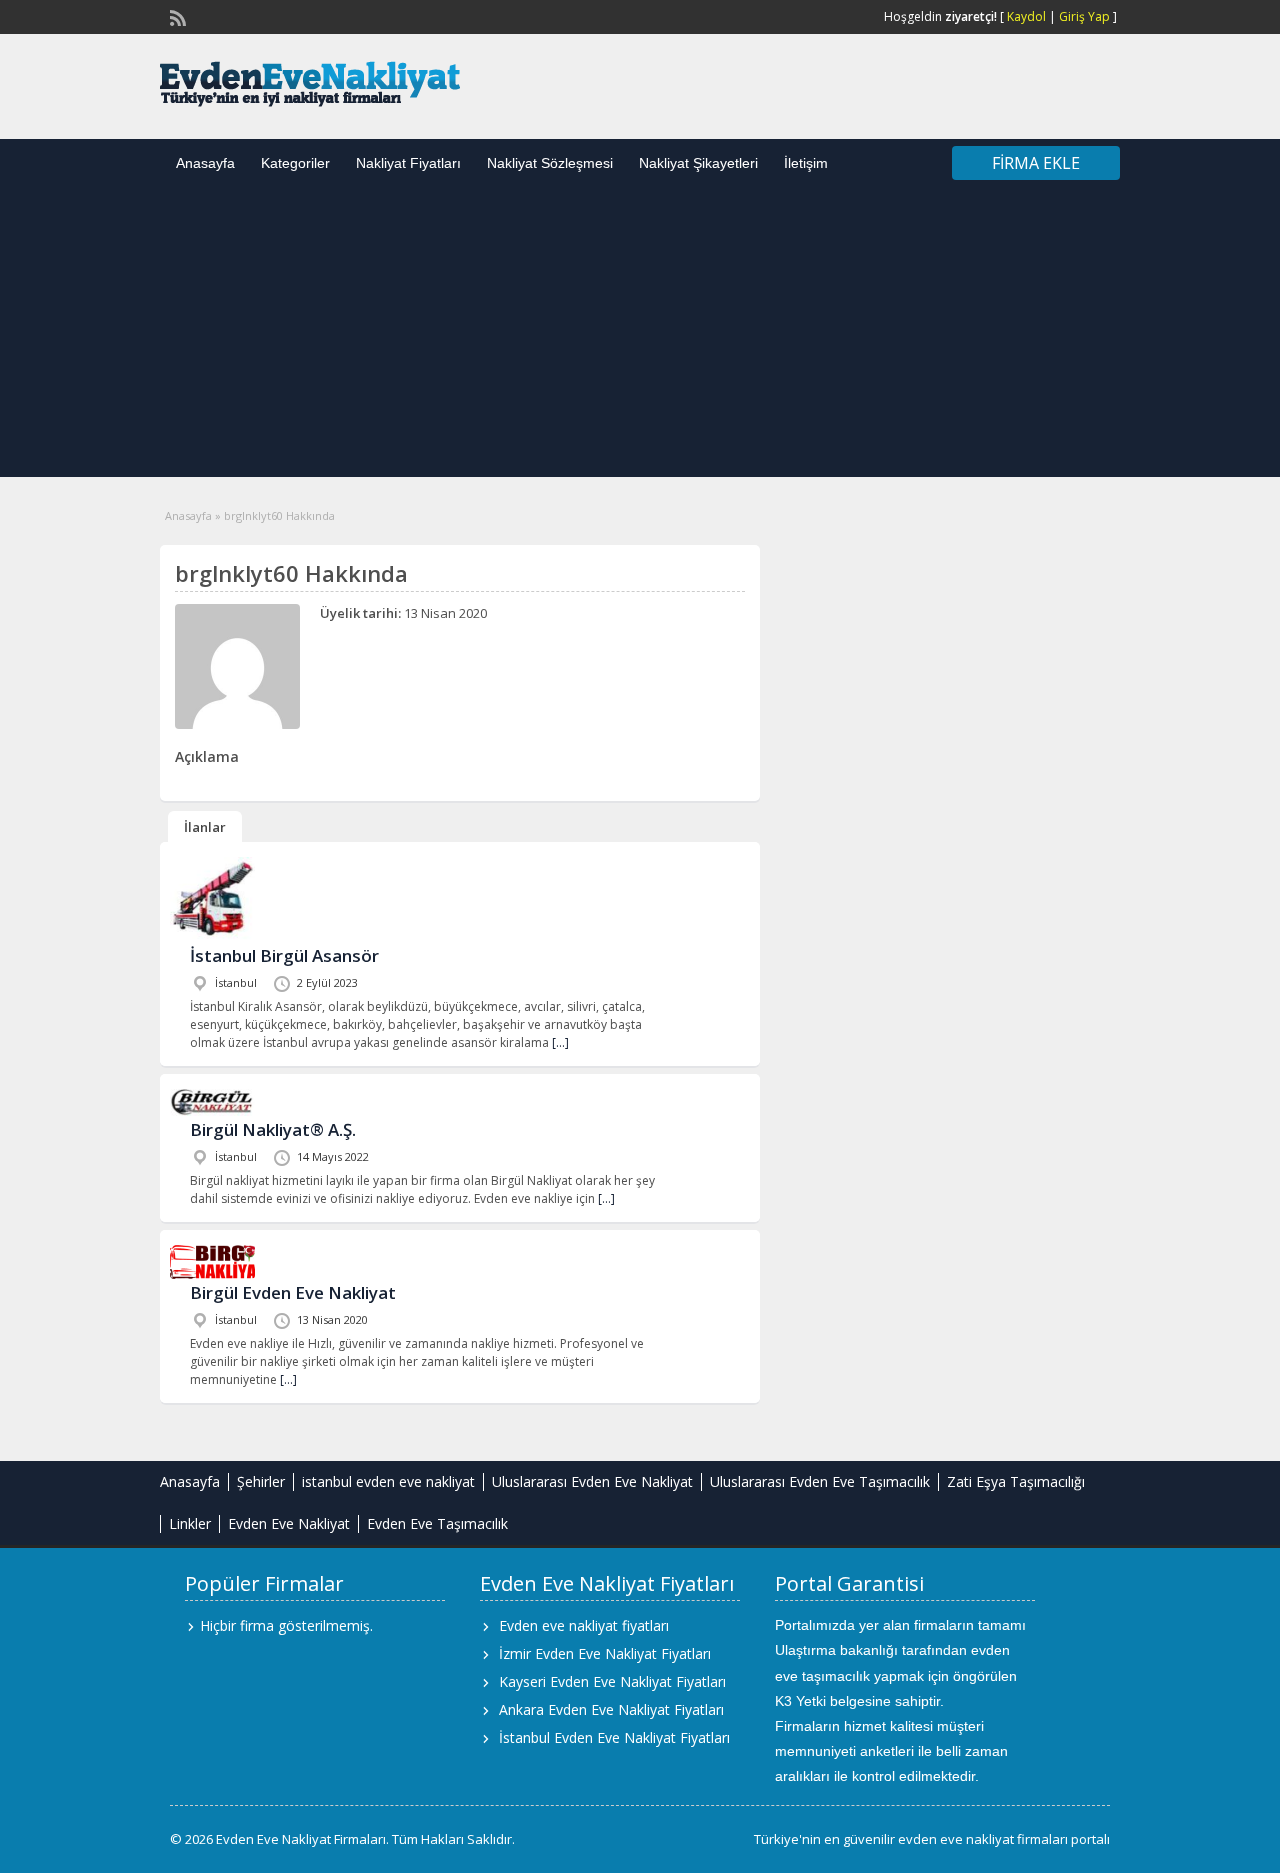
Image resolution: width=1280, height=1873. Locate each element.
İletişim (806, 163)
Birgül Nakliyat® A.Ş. (273, 1129)
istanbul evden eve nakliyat (388, 1481)
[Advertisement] (640, 337)
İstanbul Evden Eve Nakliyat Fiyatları (614, 1737)
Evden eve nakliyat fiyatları (584, 1625)
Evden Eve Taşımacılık (437, 1523)
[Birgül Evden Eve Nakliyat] (212, 1274)
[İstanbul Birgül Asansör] (212, 937)
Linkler (190, 1523)
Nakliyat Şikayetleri (698, 163)
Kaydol (1026, 16)
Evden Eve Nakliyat (289, 1523)
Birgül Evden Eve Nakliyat (293, 1292)
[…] (560, 1042)
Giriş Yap (1084, 16)
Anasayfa (205, 163)
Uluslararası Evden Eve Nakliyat (592, 1481)
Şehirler (261, 1481)
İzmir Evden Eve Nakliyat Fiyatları (605, 1653)
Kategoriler (295, 163)
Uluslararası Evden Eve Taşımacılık (820, 1481)
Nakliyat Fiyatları (408, 163)
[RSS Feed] (176, 16)
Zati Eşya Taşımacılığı (1016, 1481)
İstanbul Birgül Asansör (284, 955)
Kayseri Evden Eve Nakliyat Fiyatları (612, 1681)
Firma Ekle (1036, 163)
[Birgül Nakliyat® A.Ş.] (212, 1111)
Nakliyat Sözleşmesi (550, 163)
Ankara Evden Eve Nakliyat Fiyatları (611, 1709)
